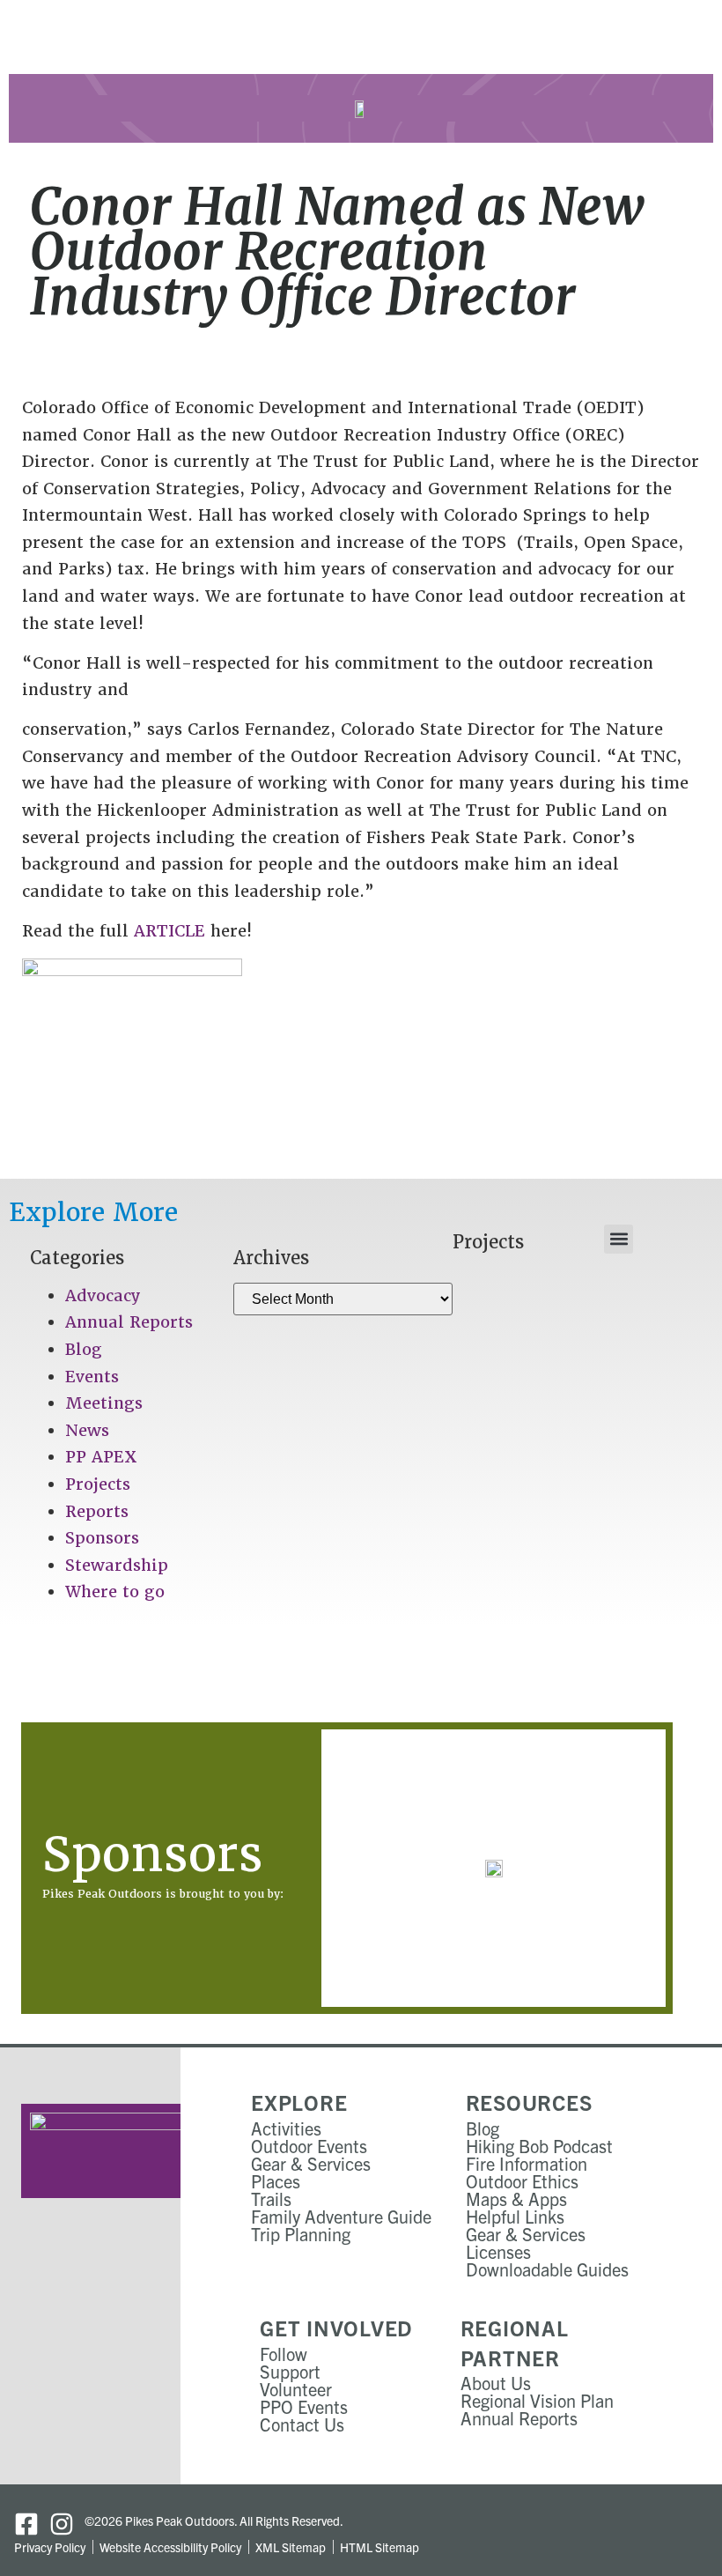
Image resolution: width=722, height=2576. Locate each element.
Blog (84, 1349)
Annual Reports (129, 1322)
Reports (97, 1511)
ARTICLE (169, 931)
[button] (619, 1239)
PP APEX (101, 1457)
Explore (299, 2102)
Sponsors (102, 1538)
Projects (98, 1484)
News (87, 1430)
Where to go (115, 1591)
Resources (529, 2102)
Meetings (104, 1403)
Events (92, 1377)
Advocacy (103, 1295)
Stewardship (117, 1565)
